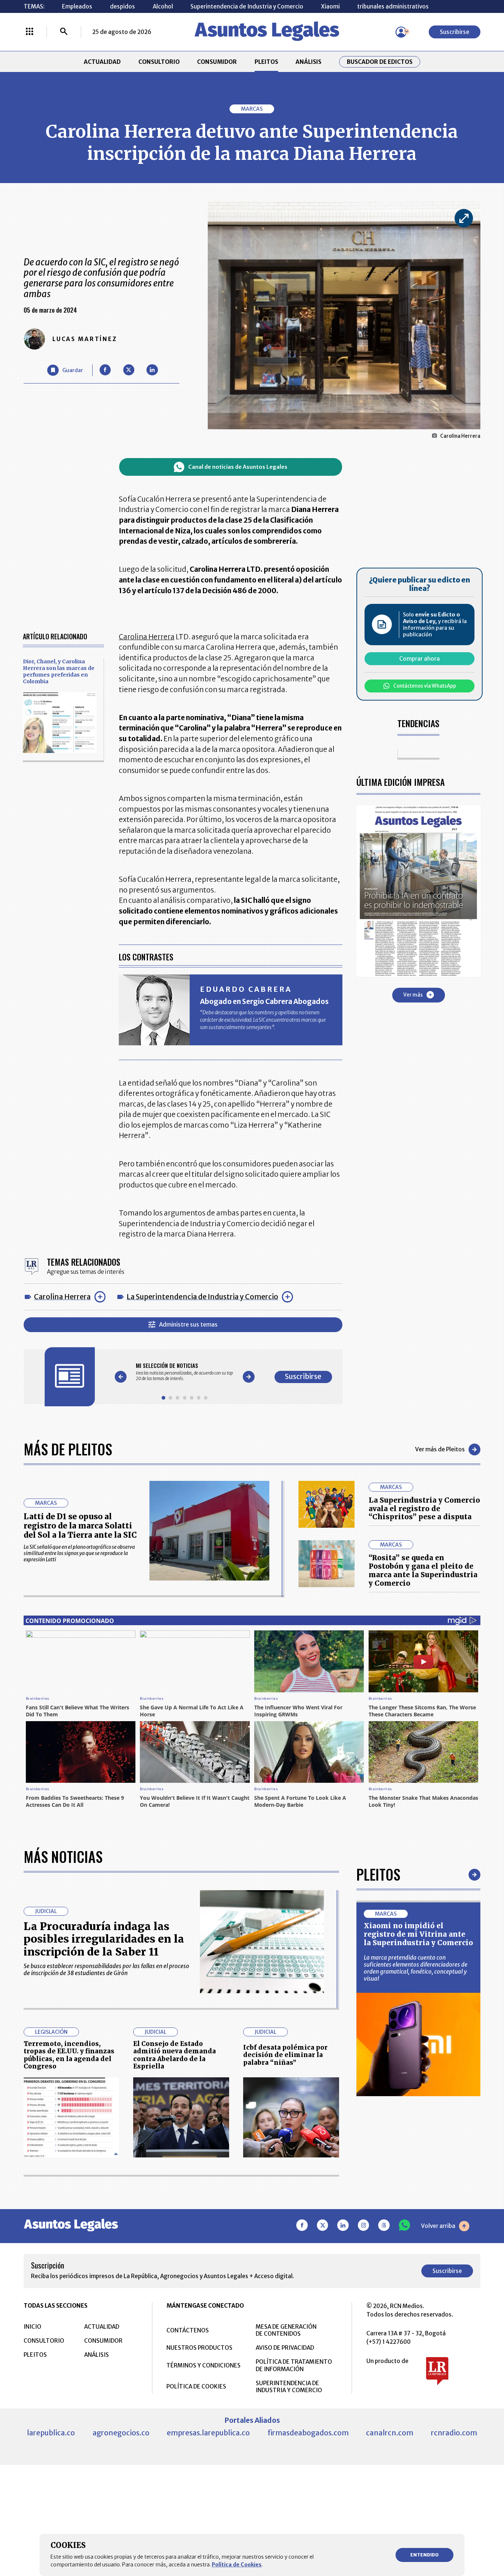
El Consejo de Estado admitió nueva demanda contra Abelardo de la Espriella (175, 2055)
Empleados (77, 6)
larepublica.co (51, 2433)
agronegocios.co (121, 2433)
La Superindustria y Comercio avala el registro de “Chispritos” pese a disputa (424, 1509)
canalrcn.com (390, 2433)
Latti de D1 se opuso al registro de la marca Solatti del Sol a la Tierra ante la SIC (80, 1526)
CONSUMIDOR (217, 62)
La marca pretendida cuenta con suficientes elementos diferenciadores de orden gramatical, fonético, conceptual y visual (416, 1968)
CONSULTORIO (159, 62)
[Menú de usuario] (401, 32)
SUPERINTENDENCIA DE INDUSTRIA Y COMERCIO (289, 2387)
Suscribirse (455, 32)
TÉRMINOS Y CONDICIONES (203, 2365)
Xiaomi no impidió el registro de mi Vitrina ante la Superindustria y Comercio (418, 1934)
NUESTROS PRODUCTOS (199, 2348)
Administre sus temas (188, 1325)
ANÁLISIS (308, 62)
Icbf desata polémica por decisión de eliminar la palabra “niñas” (285, 2055)
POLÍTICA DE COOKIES (196, 2386)
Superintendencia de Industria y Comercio (247, 6)
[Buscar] (64, 32)
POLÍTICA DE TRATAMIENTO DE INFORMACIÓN (294, 2365)
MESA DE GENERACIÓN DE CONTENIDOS (286, 2330)
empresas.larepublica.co (208, 2433)
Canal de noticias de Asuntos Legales (238, 467)
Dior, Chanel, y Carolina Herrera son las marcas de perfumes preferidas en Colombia (59, 671)
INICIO (32, 2327)
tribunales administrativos (393, 6)
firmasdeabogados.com (308, 2433)
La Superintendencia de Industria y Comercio (202, 1297)
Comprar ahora (420, 658)
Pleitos (378, 1874)
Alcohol (163, 6)
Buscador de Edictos (380, 62)
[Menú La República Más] (30, 32)
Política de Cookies (237, 2565)
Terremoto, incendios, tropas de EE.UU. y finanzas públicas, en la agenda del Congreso (69, 2055)
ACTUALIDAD (102, 62)
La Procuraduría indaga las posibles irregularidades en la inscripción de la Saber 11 (104, 1939)
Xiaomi (330, 6)
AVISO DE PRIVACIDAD (285, 2348)
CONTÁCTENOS (188, 2330)
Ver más (413, 995)
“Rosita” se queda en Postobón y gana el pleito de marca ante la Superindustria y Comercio (423, 1570)
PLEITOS (266, 62)
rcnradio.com (454, 2433)
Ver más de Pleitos (440, 1449)
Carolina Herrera (62, 1297)
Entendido (424, 2555)
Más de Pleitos (68, 1449)
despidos (122, 6)
